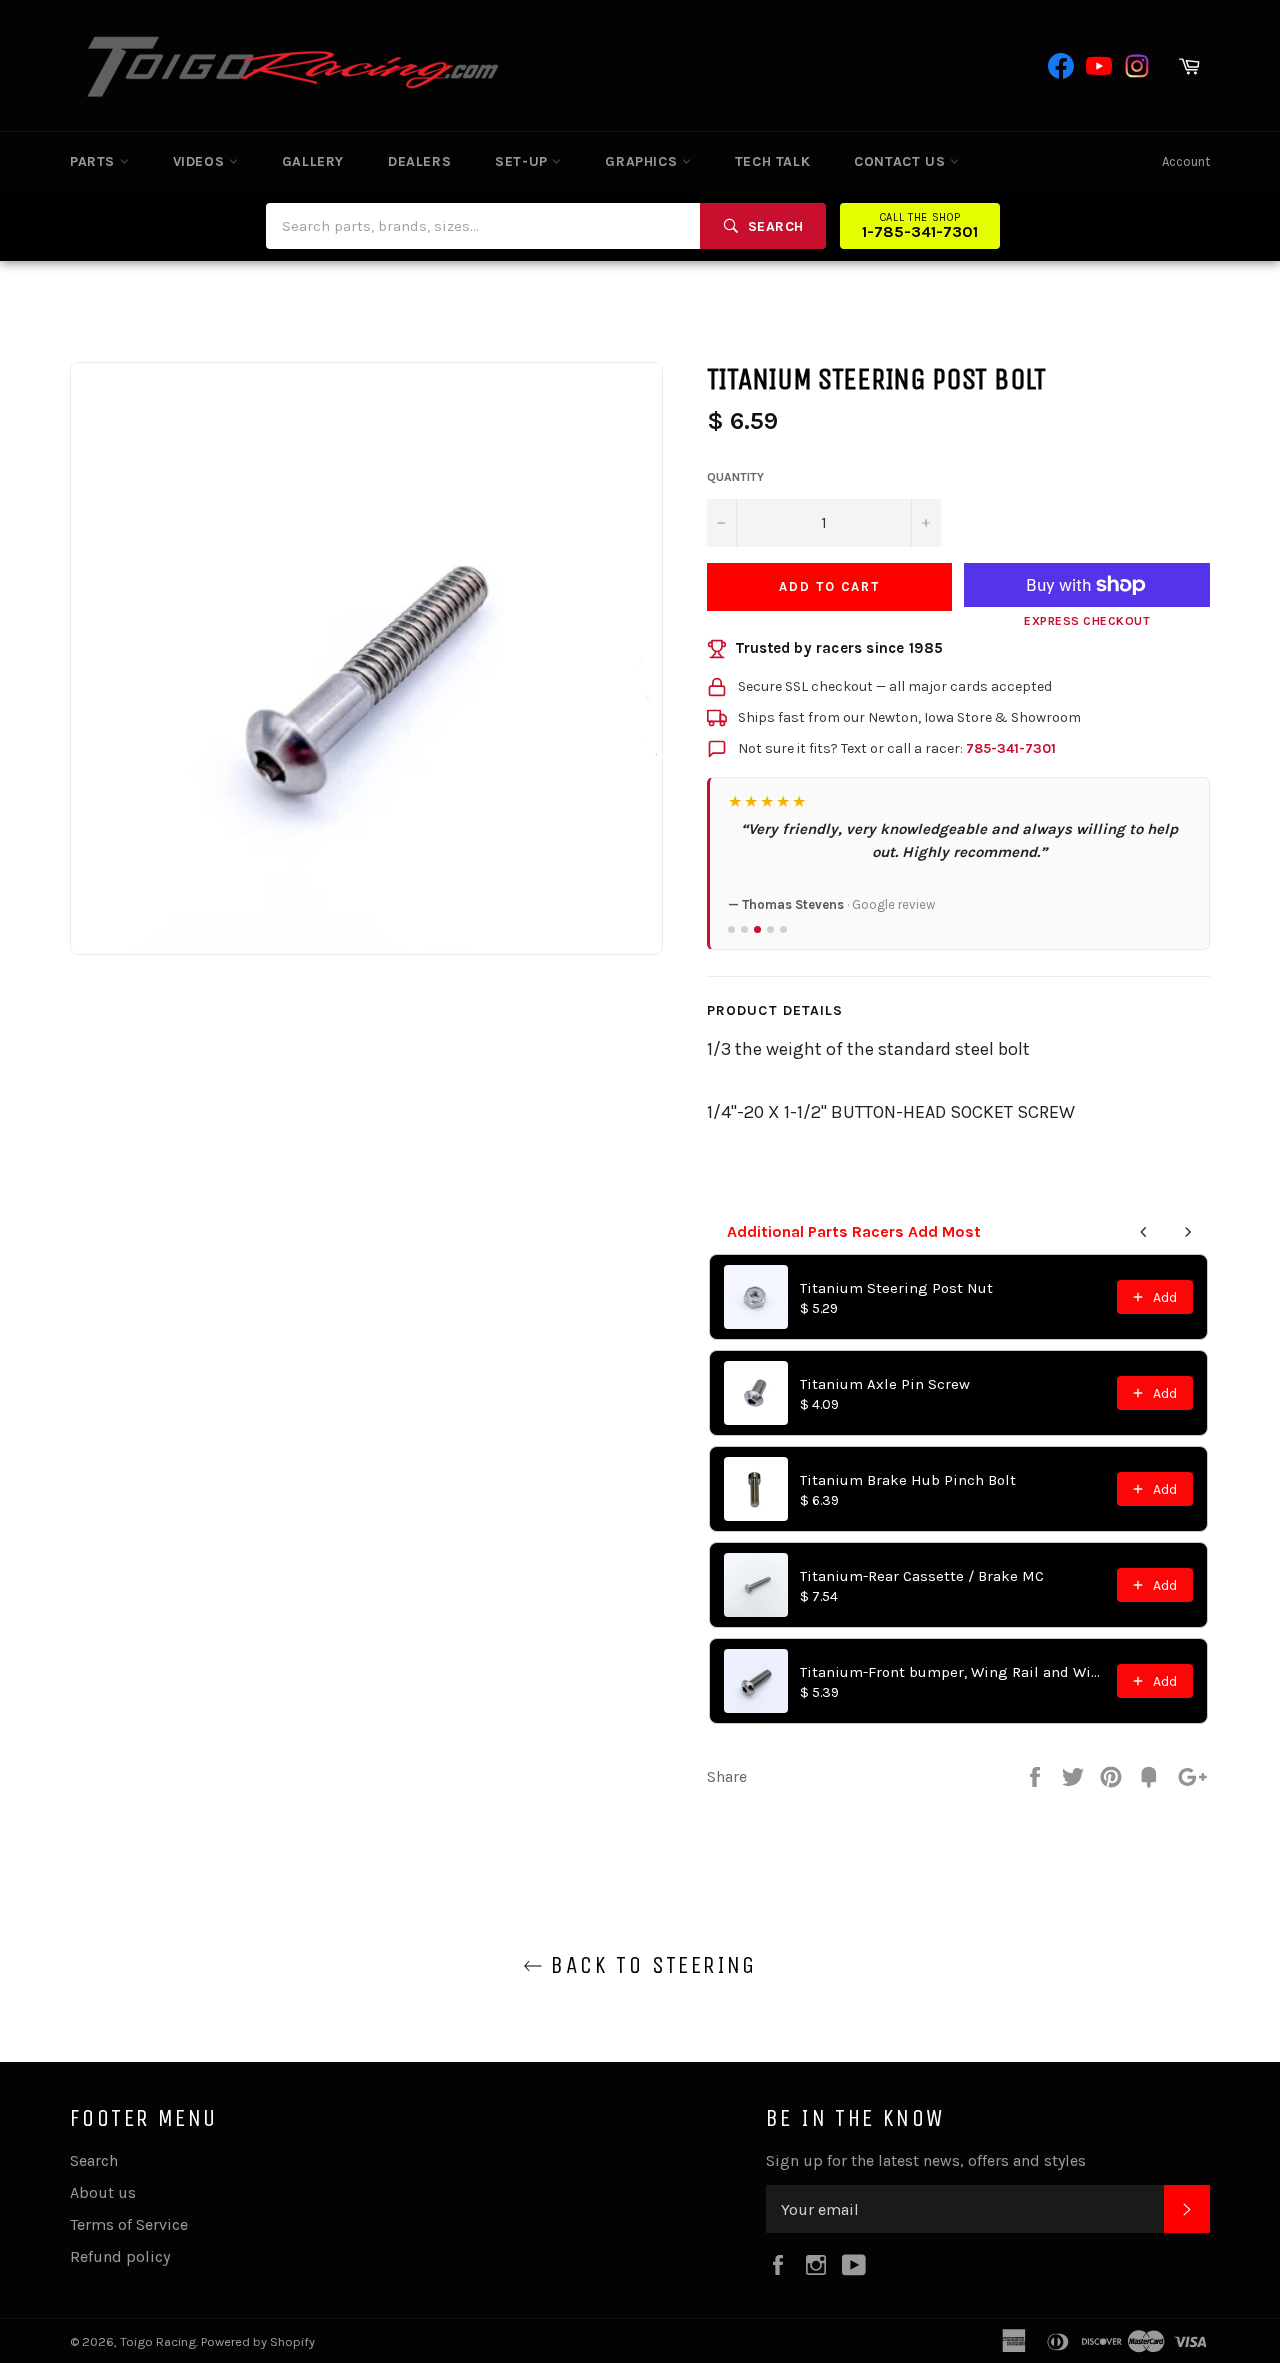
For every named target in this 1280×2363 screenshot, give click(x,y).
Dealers (419, 161)
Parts (95, 161)
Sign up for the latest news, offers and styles (926, 2160)
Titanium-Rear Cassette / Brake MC (922, 1576)
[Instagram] (1137, 66)
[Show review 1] (731, 929)
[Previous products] (1144, 1232)
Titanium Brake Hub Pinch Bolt (908, 1480)
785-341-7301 (1011, 748)
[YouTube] (1099, 66)
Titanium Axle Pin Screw (885, 1384)
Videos (201, 161)
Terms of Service (129, 2224)
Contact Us (902, 161)
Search (94, 2160)
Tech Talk (772, 161)
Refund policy (120, 2256)
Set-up (523, 161)
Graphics (643, 161)
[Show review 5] (783, 929)
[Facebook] (1061, 66)
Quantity (735, 477)
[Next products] (1188, 1232)
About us (103, 2192)
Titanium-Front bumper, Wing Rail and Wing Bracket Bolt (952, 1672)
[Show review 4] (770, 929)
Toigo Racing (158, 2341)
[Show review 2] (744, 929)
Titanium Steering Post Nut (896, 1288)
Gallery (313, 161)
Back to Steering (650, 1965)
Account (1186, 161)
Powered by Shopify (258, 2341)
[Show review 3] (757, 929)
